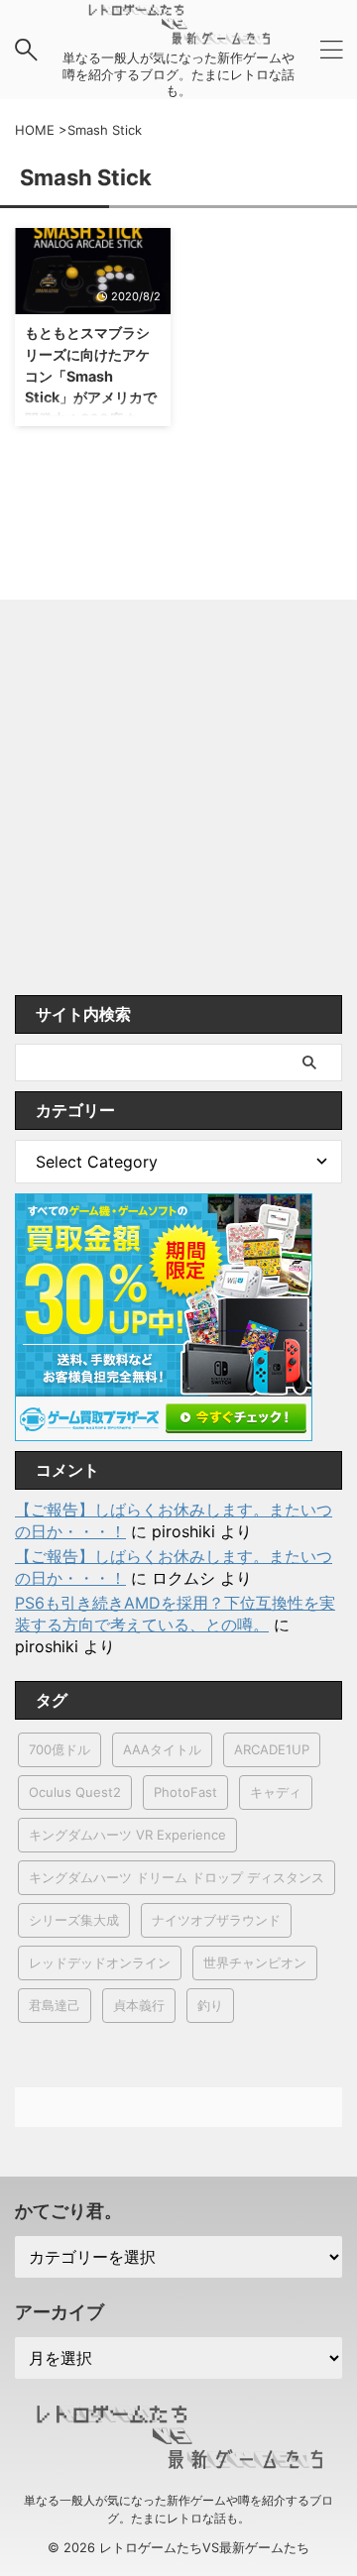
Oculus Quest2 (75, 1792)
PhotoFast (185, 1792)
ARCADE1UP (272, 1749)
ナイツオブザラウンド (216, 1920)
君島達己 (55, 2005)
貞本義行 (139, 2005)
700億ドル (59, 1749)
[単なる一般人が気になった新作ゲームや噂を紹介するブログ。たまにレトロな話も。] (178, 34)
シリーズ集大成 (74, 1920)
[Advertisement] (178, 807)
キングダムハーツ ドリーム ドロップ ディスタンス (177, 1877)
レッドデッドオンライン (100, 1962)
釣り (210, 2005)
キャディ (276, 1792)
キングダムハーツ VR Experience (127, 1835)
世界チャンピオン (255, 1962)
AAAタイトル (162, 1749)
